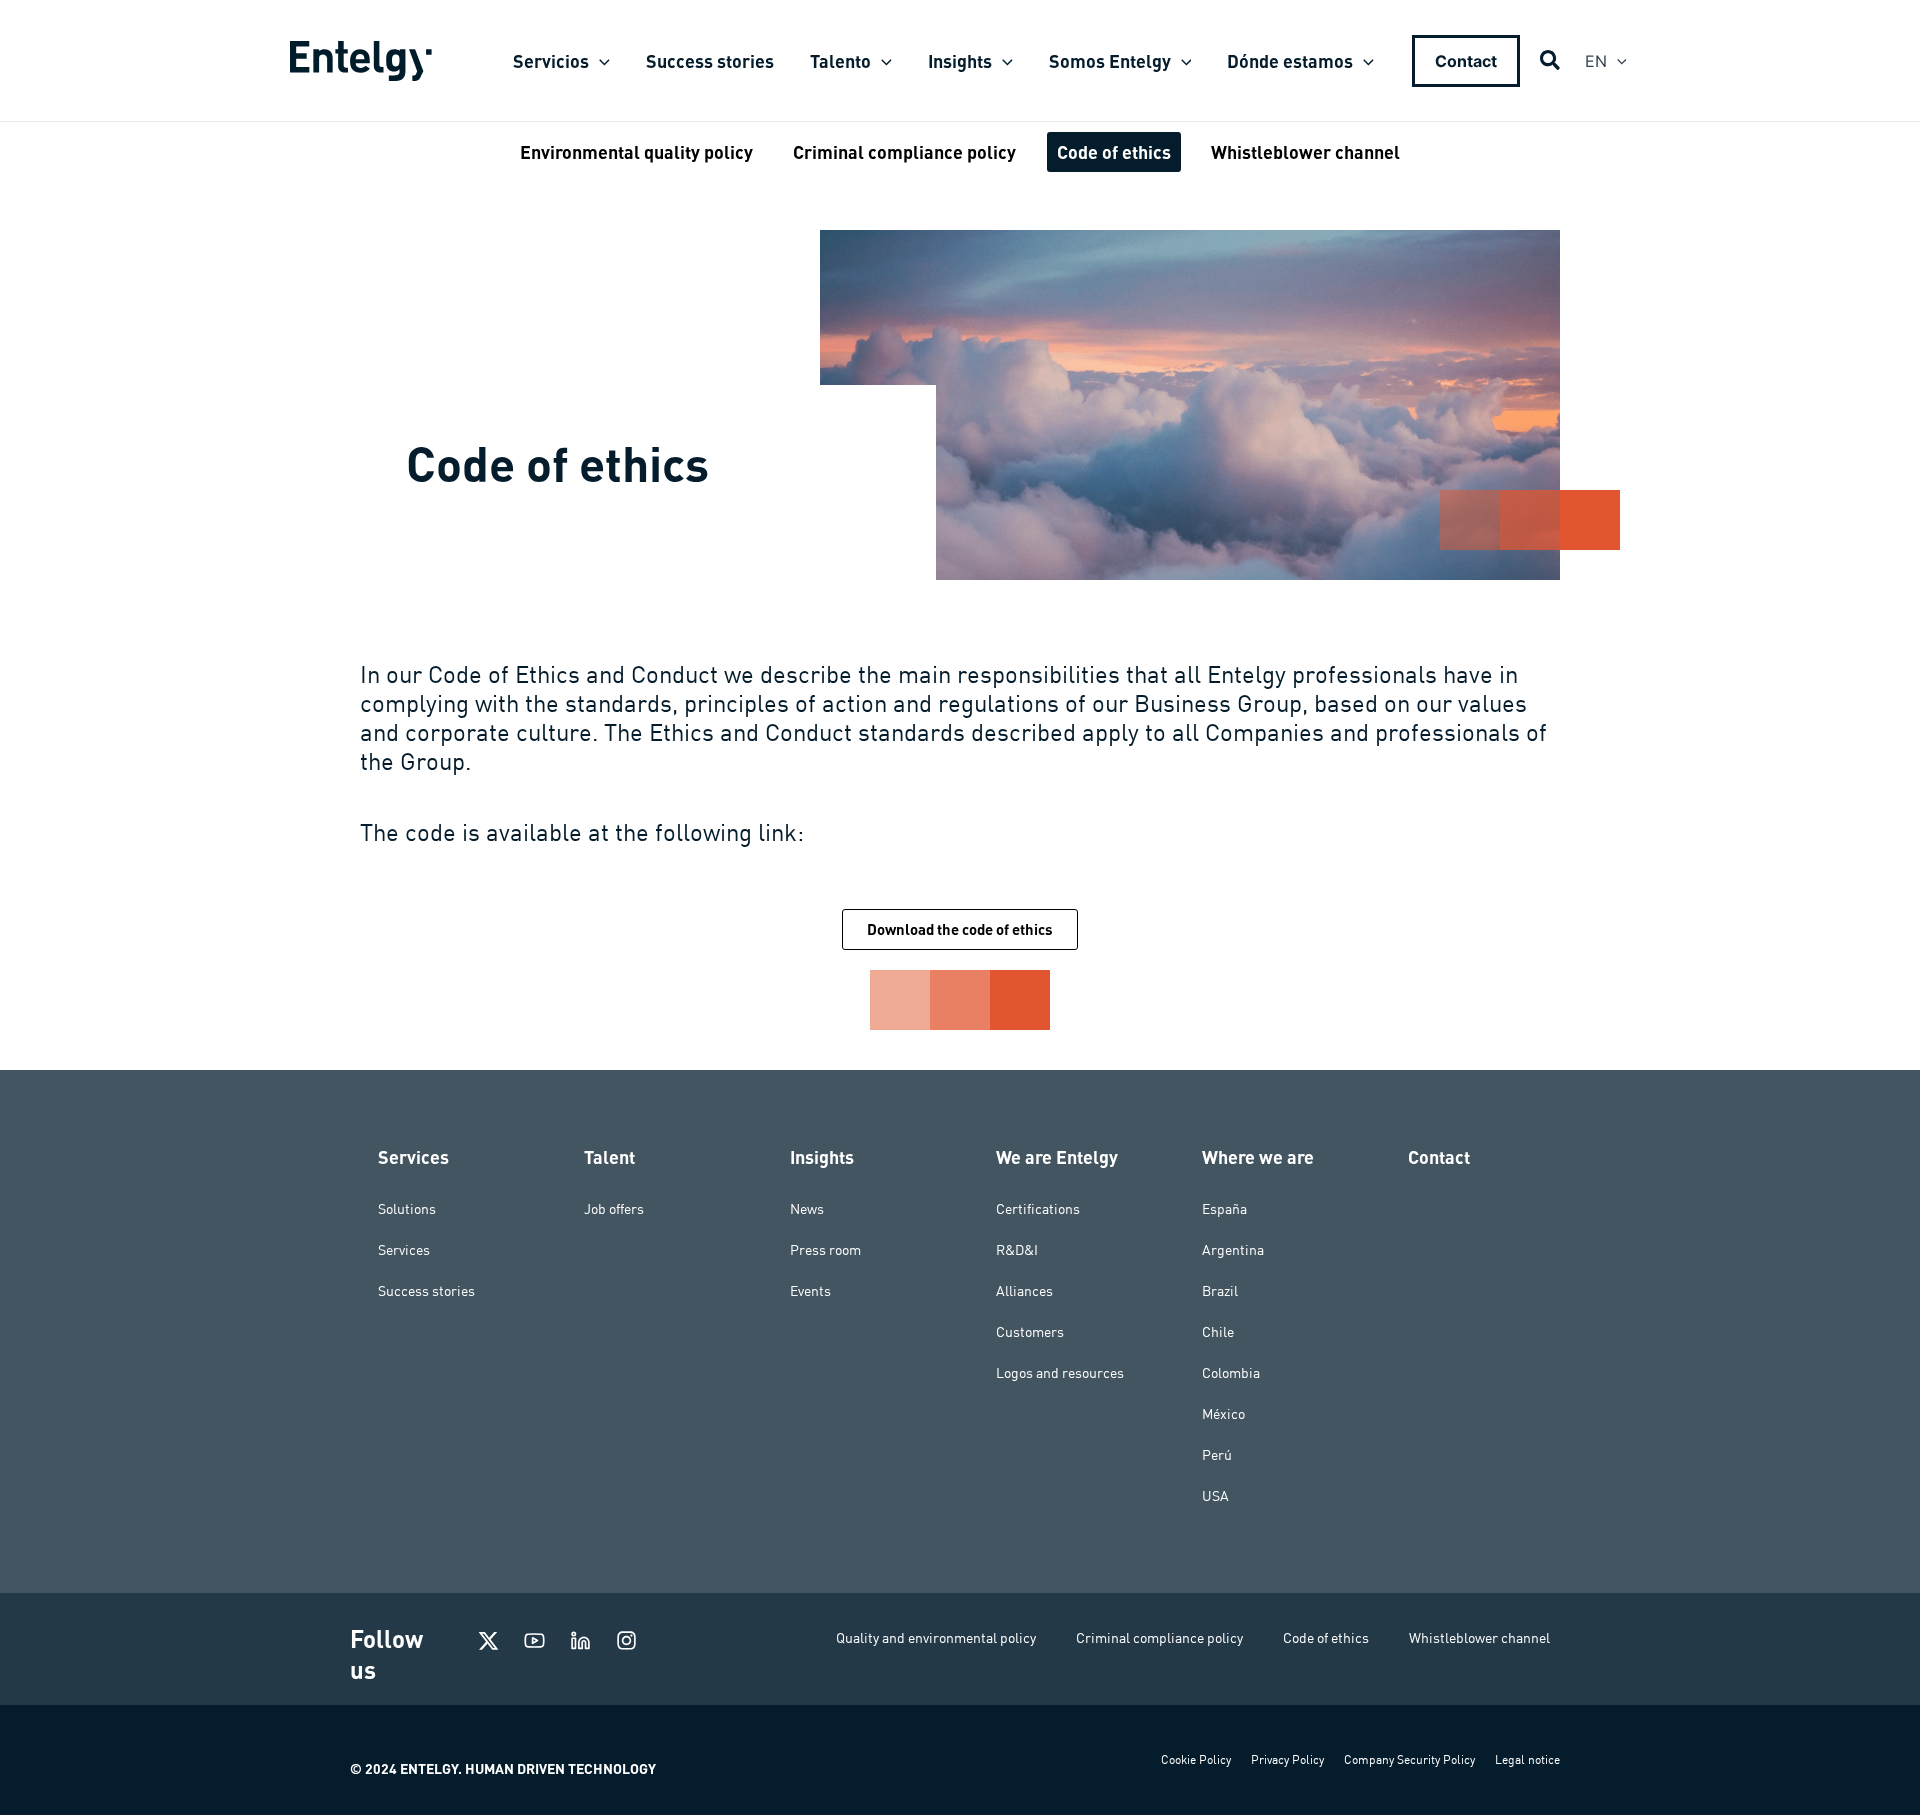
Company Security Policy (1409, 1759)
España (1224, 1209)
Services (404, 1250)
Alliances (1024, 1291)
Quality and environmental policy (936, 1638)
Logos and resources (1060, 1373)
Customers (1030, 1332)
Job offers (614, 1209)
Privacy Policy (1287, 1759)
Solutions (407, 1209)
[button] (599, 61)
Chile (1218, 1332)
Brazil (1220, 1291)
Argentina (1233, 1250)
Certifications (1038, 1209)
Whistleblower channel (1479, 1638)
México (1223, 1414)
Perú (1217, 1455)
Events (810, 1291)
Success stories (426, 1291)
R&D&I (1017, 1250)
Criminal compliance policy (1159, 1638)
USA (1215, 1496)
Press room (825, 1250)
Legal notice (1527, 1759)
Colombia (1231, 1373)
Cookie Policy (1196, 1759)
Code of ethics (1326, 1638)
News (807, 1209)
